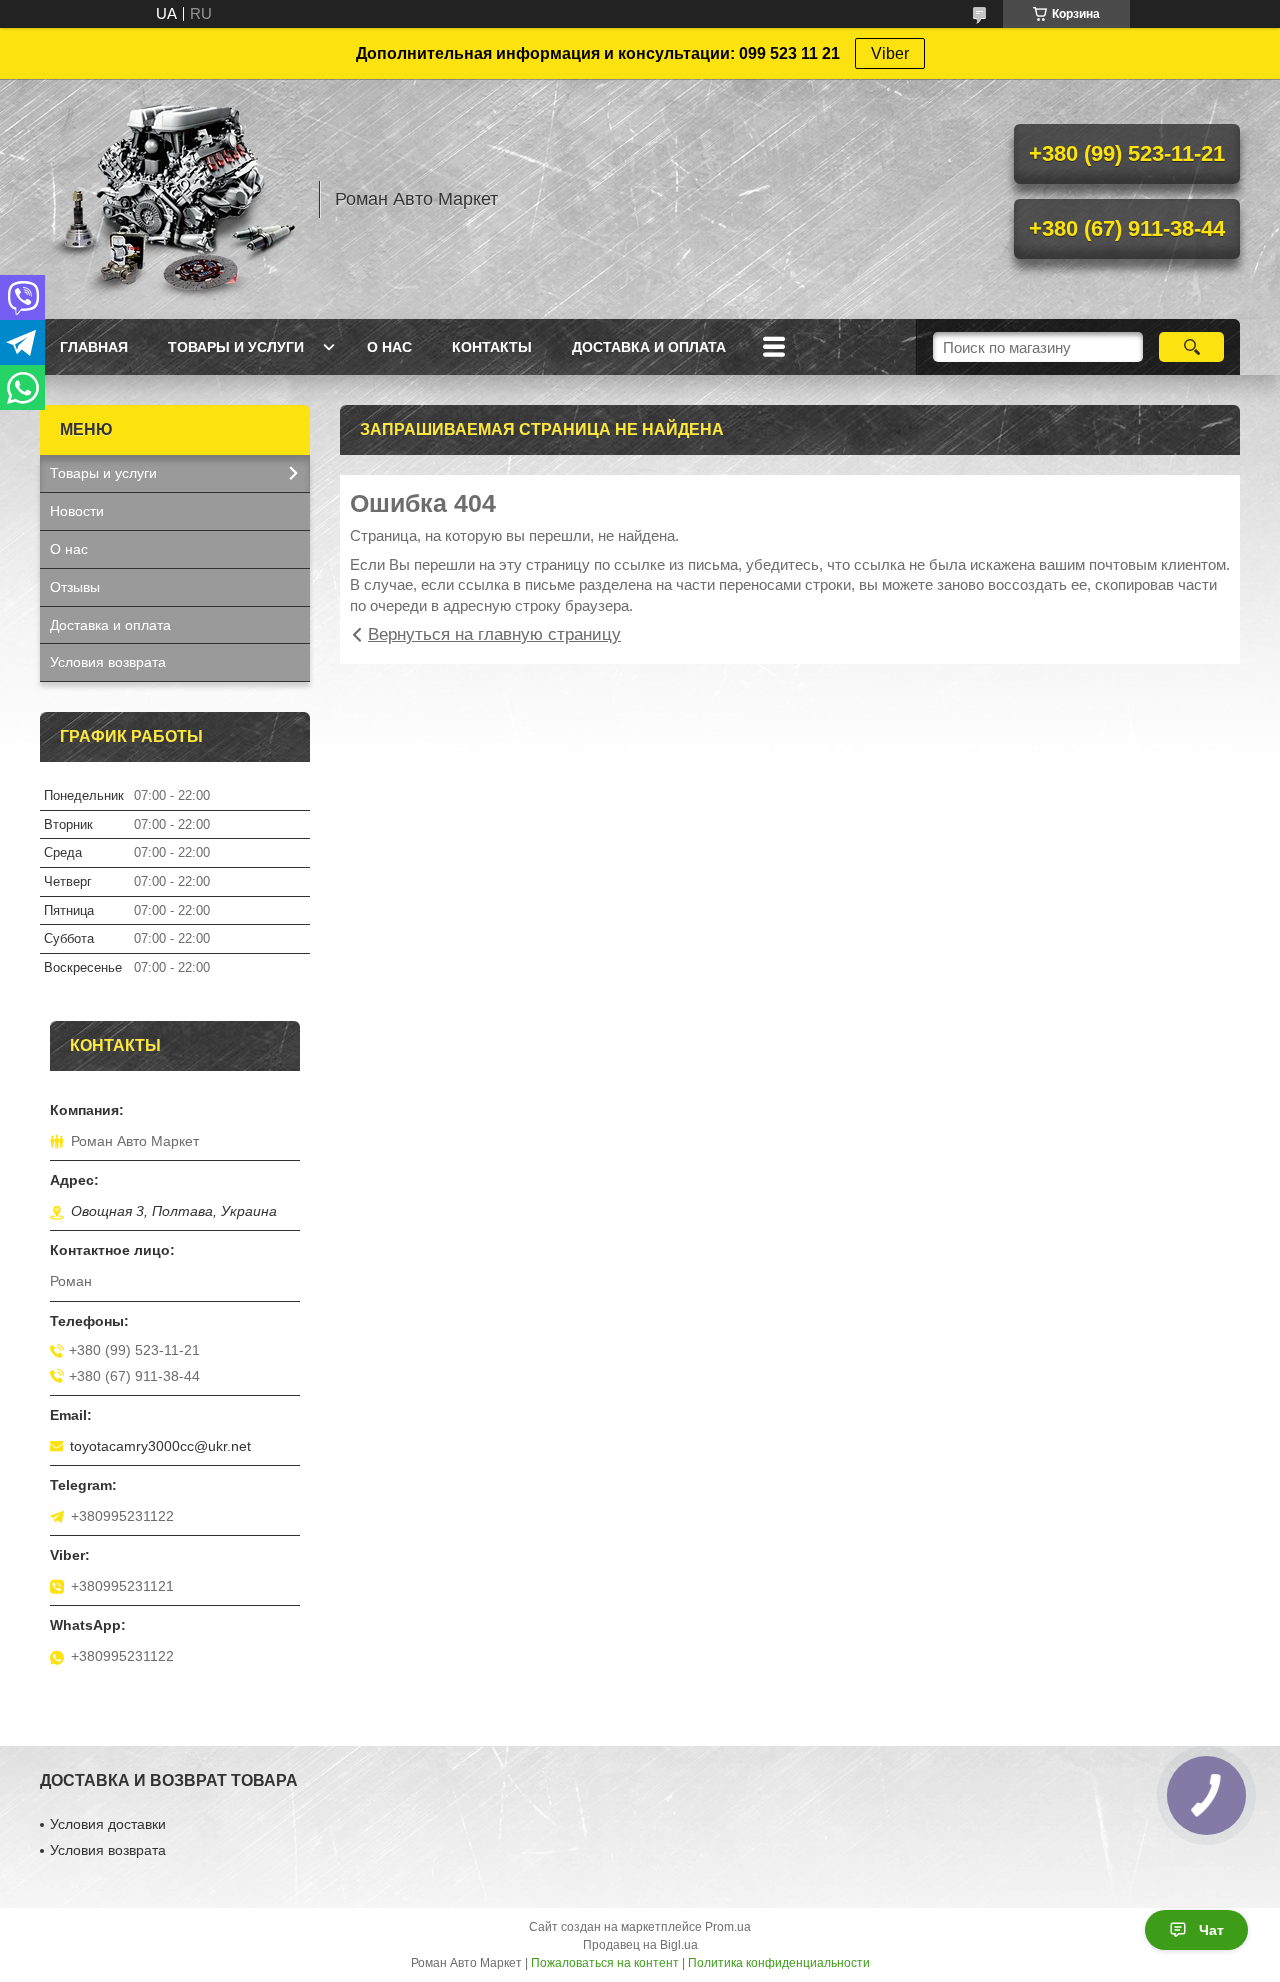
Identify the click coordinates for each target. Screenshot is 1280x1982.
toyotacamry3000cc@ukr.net (160, 1446)
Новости (77, 511)
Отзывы (75, 587)
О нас (389, 347)
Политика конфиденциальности (779, 1963)
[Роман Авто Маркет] (170, 199)
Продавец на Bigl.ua (640, 1945)
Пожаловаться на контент (605, 1963)
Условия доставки (108, 1824)
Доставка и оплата (649, 347)
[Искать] (1191, 347)
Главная (94, 347)
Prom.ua (728, 1927)
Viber (890, 53)
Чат (1211, 1930)
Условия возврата (108, 662)
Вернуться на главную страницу (494, 634)
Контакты (492, 347)
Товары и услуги (236, 347)
